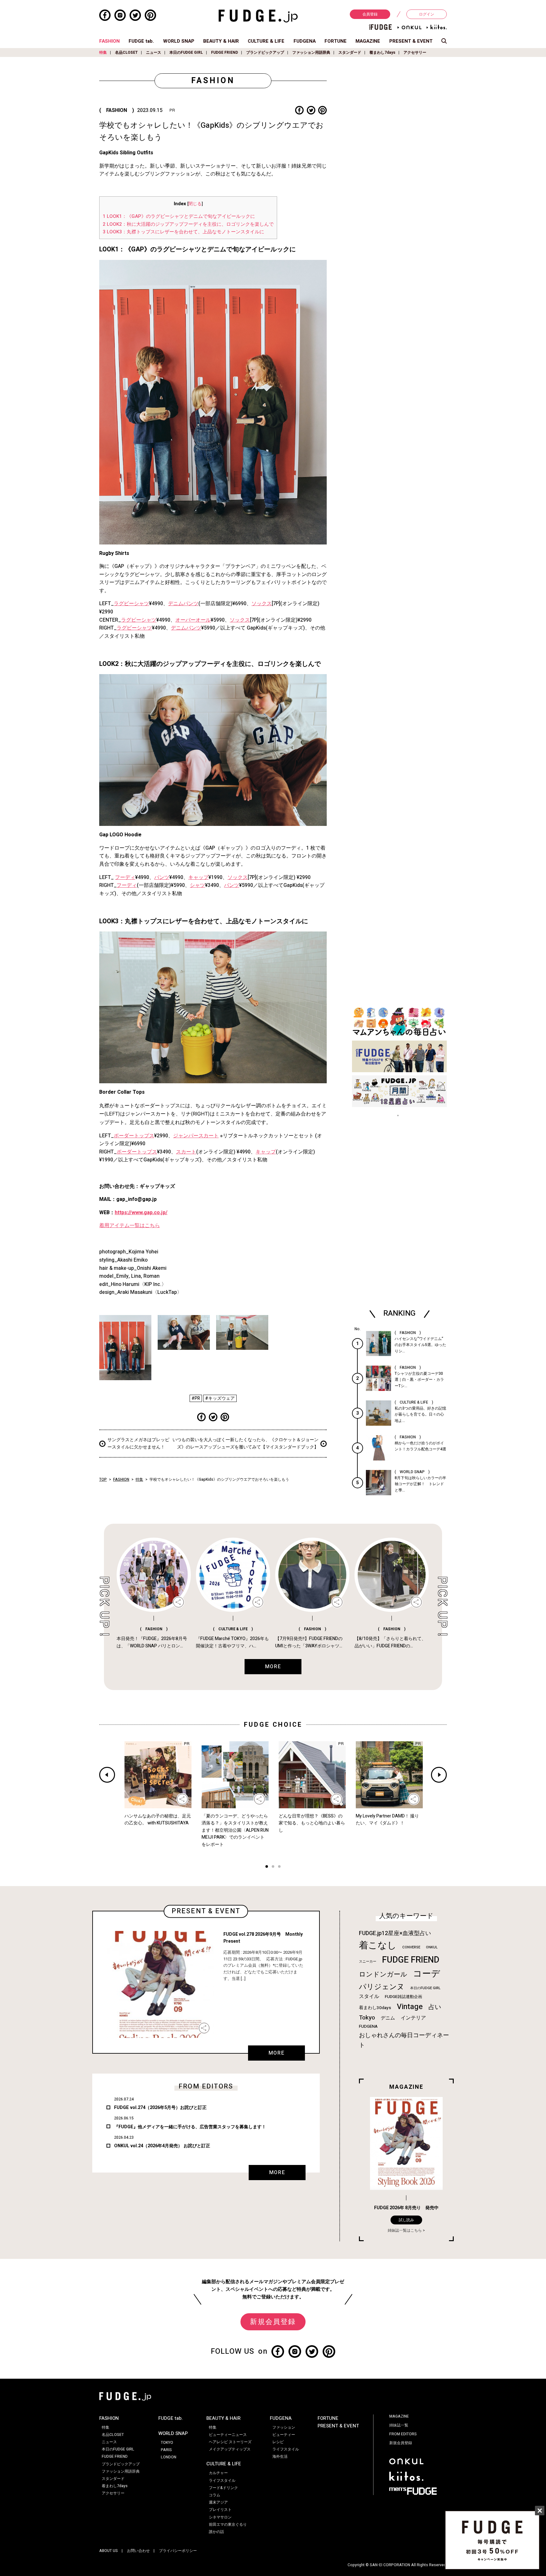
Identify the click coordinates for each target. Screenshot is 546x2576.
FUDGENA (305, 41)
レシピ (278, 2442)
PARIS (166, 2450)
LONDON (169, 2457)
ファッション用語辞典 (311, 52)
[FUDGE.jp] (258, 16)
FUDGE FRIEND (224, 52)
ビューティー (284, 2435)
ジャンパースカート (196, 1136)
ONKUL (432, 1947)
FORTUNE (336, 41)
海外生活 (280, 2456)
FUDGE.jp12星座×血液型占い (395, 1933)
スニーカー (368, 1961)
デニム (388, 2018)
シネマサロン (220, 2517)
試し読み (406, 2220)
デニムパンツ (183, 604)
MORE (276, 2053)
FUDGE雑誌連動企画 (403, 1997)
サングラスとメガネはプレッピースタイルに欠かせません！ (138, 1443)
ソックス (262, 604)
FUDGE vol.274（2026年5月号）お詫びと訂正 (160, 2108)
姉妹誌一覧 (399, 2425)
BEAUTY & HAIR (221, 41)
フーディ (125, 877)
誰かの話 (216, 2532)
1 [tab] (267, 1867)
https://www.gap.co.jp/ (141, 1213)
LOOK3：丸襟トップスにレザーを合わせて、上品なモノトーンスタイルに (183, 232)
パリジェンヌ (382, 1987)
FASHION (109, 41)
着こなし (378, 1945)
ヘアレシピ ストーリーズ (230, 2442)
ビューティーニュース (228, 2435)
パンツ (162, 877)
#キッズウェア (220, 1398)
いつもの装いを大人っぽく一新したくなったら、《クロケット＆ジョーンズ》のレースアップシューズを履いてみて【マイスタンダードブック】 (246, 1443)
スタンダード (350, 52)
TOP (103, 1479)
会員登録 (370, 14)
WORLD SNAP (179, 41)
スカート (186, 1152)
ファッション (284, 2427)
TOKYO (167, 2443)
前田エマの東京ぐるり (228, 2524)
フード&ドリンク (223, 2488)
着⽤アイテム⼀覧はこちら (130, 1226)
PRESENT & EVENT (411, 41)
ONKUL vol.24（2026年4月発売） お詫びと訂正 (162, 2146)
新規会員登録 (273, 2322)
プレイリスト (220, 2510)
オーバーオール (193, 620)
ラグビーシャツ (131, 604)
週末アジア (218, 2502)
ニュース (154, 52)
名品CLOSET (126, 52)
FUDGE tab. (141, 41)
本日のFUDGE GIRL (186, 52)
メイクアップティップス (230, 2449)
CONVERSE (411, 1947)
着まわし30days (375, 2008)
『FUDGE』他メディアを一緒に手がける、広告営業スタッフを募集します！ (190, 2127)
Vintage (410, 2007)
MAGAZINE (368, 41)
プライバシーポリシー (178, 2551)
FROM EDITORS (403, 2434)
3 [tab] (279, 1867)
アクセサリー (415, 52)
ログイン (427, 14)
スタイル (369, 1996)
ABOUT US (109, 2551)
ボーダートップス (134, 1136)
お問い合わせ (138, 2551)
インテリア (413, 2018)
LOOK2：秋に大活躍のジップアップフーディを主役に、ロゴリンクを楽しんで (188, 224)
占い (435, 2007)
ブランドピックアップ (265, 52)
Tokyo (367, 2018)
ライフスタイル (222, 2481)
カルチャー (218, 2473)
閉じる (195, 204)
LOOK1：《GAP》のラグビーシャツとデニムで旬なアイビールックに (179, 216)
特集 (103, 52)
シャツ (197, 885)
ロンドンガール (383, 1974)
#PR (196, 1398)
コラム (215, 2495)
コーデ (427, 1974)
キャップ (198, 877)
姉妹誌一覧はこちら (405, 2230)
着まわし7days (382, 52)
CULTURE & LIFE (266, 41)
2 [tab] (273, 1867)
